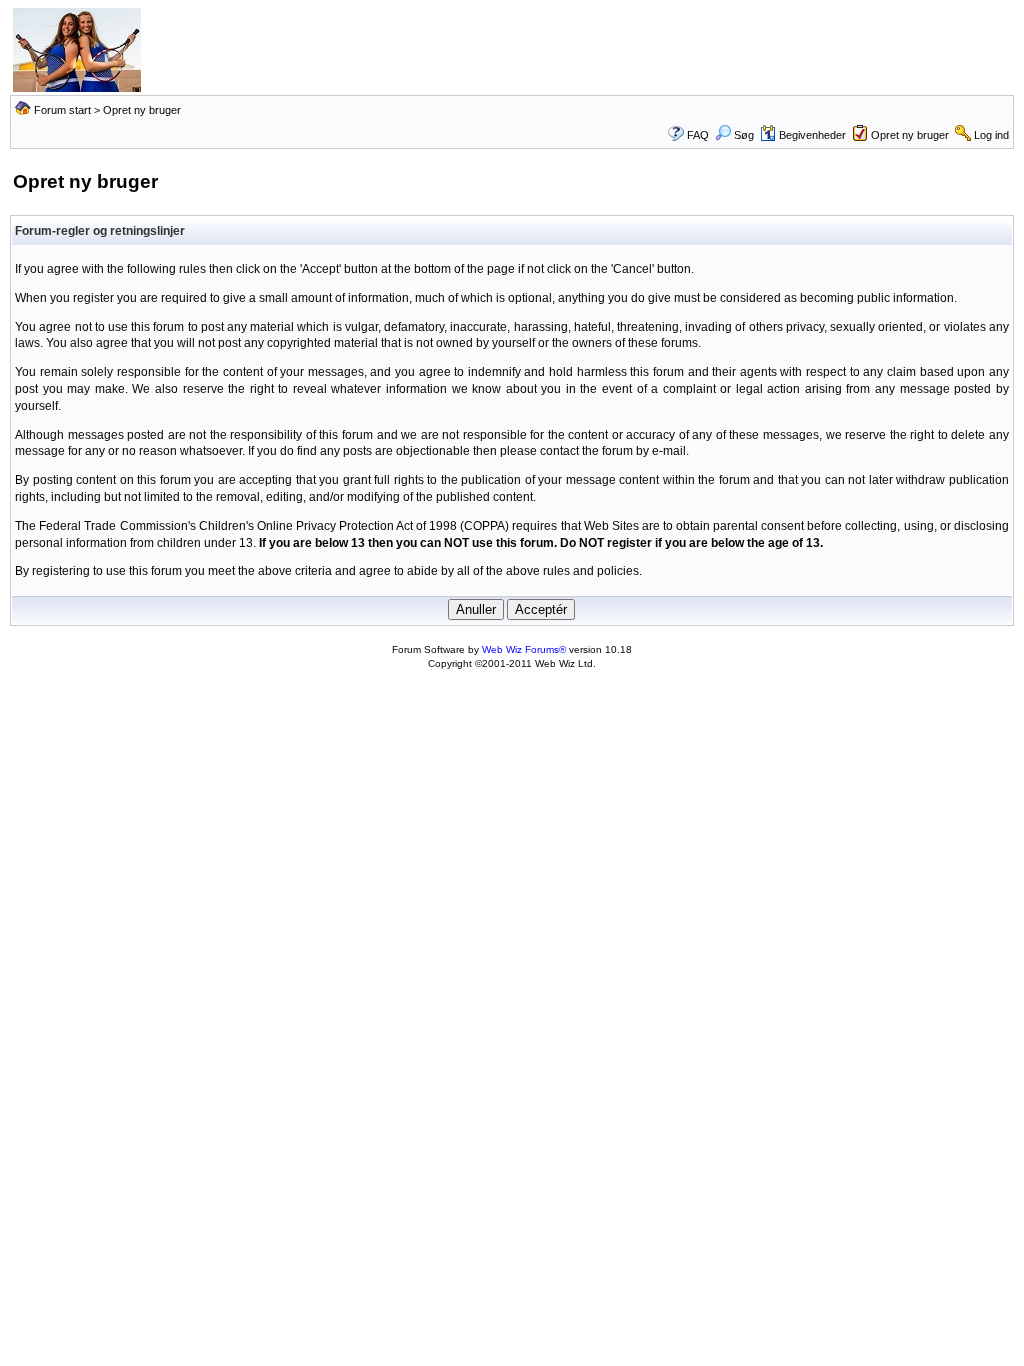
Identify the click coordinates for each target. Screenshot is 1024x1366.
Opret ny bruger (910, 135)
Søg (744, 135)
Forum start (62, 110)
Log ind (991, 135)
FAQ (698, 135)
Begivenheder (812, 135)
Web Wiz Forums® (524, 649)
